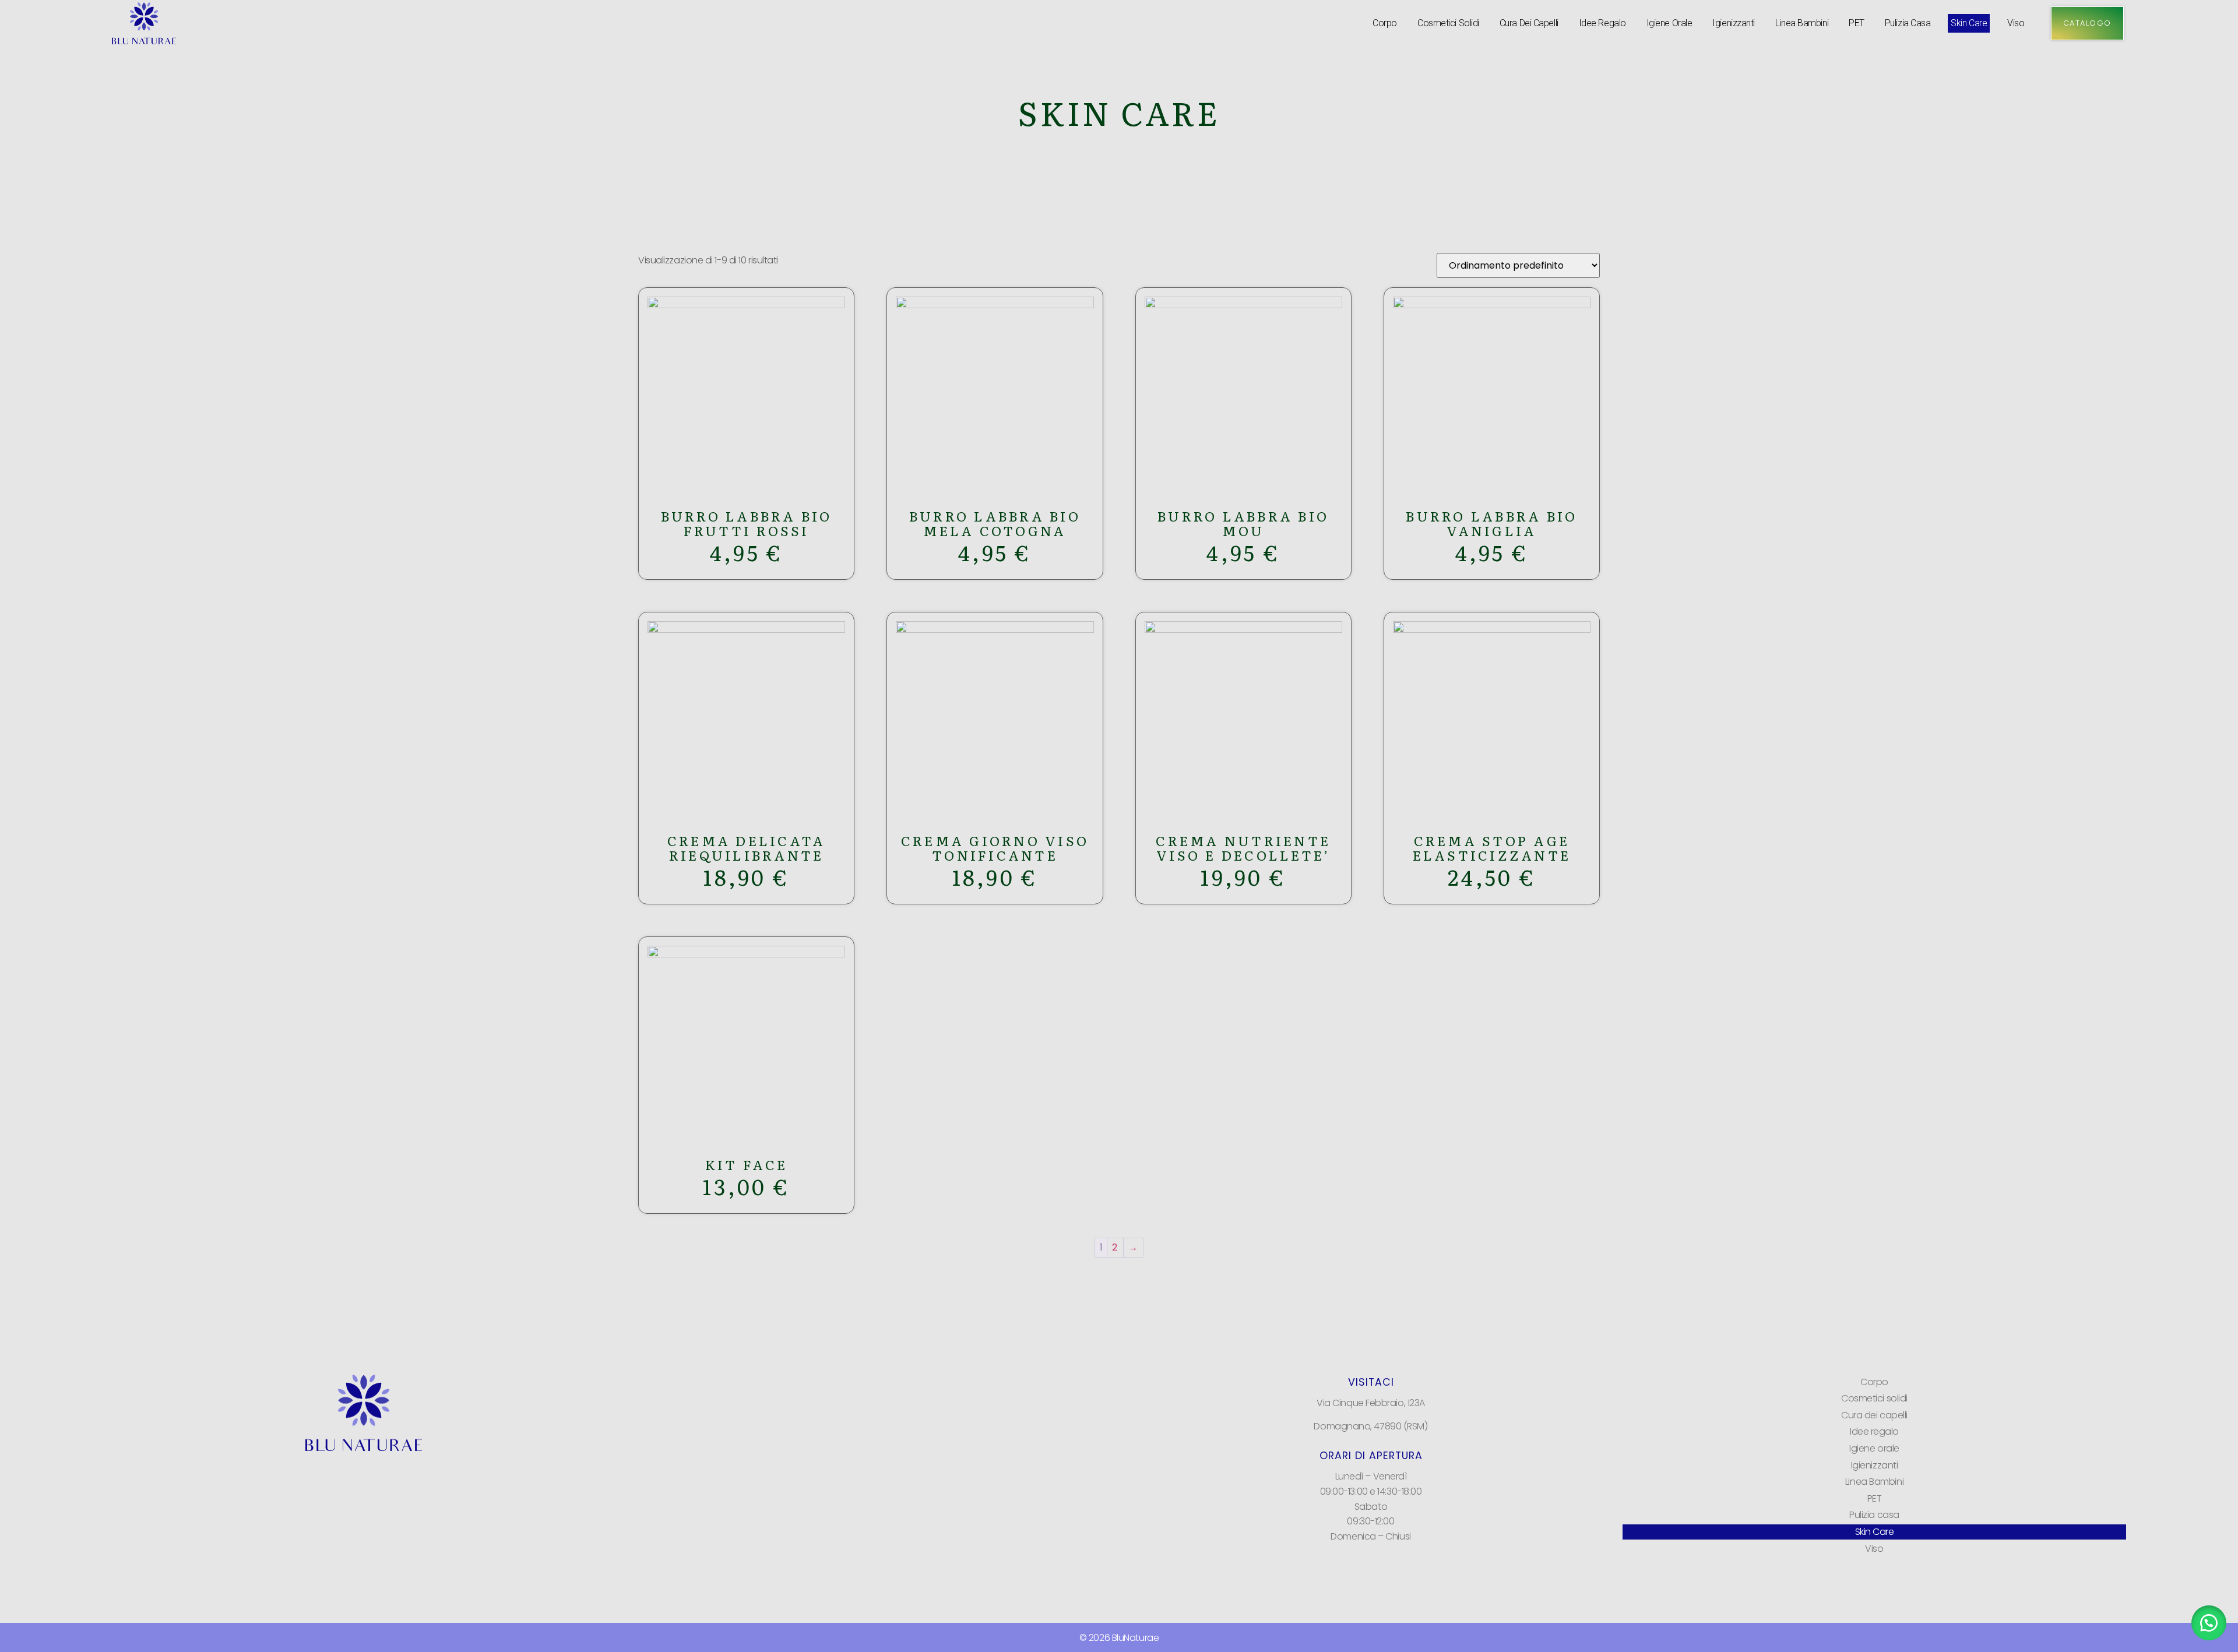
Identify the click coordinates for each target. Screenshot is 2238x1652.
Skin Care (1969, 23)
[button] (2209, 1623)
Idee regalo (1602, 23)
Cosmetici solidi (1448, 23)
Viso (2016, 23)
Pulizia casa (1908, 23)
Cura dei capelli (1529, 23)
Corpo (1385, 23)
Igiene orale (1669, 23)
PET (1857, 23)
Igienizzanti (1734, 23)
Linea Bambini (1802, 23)
